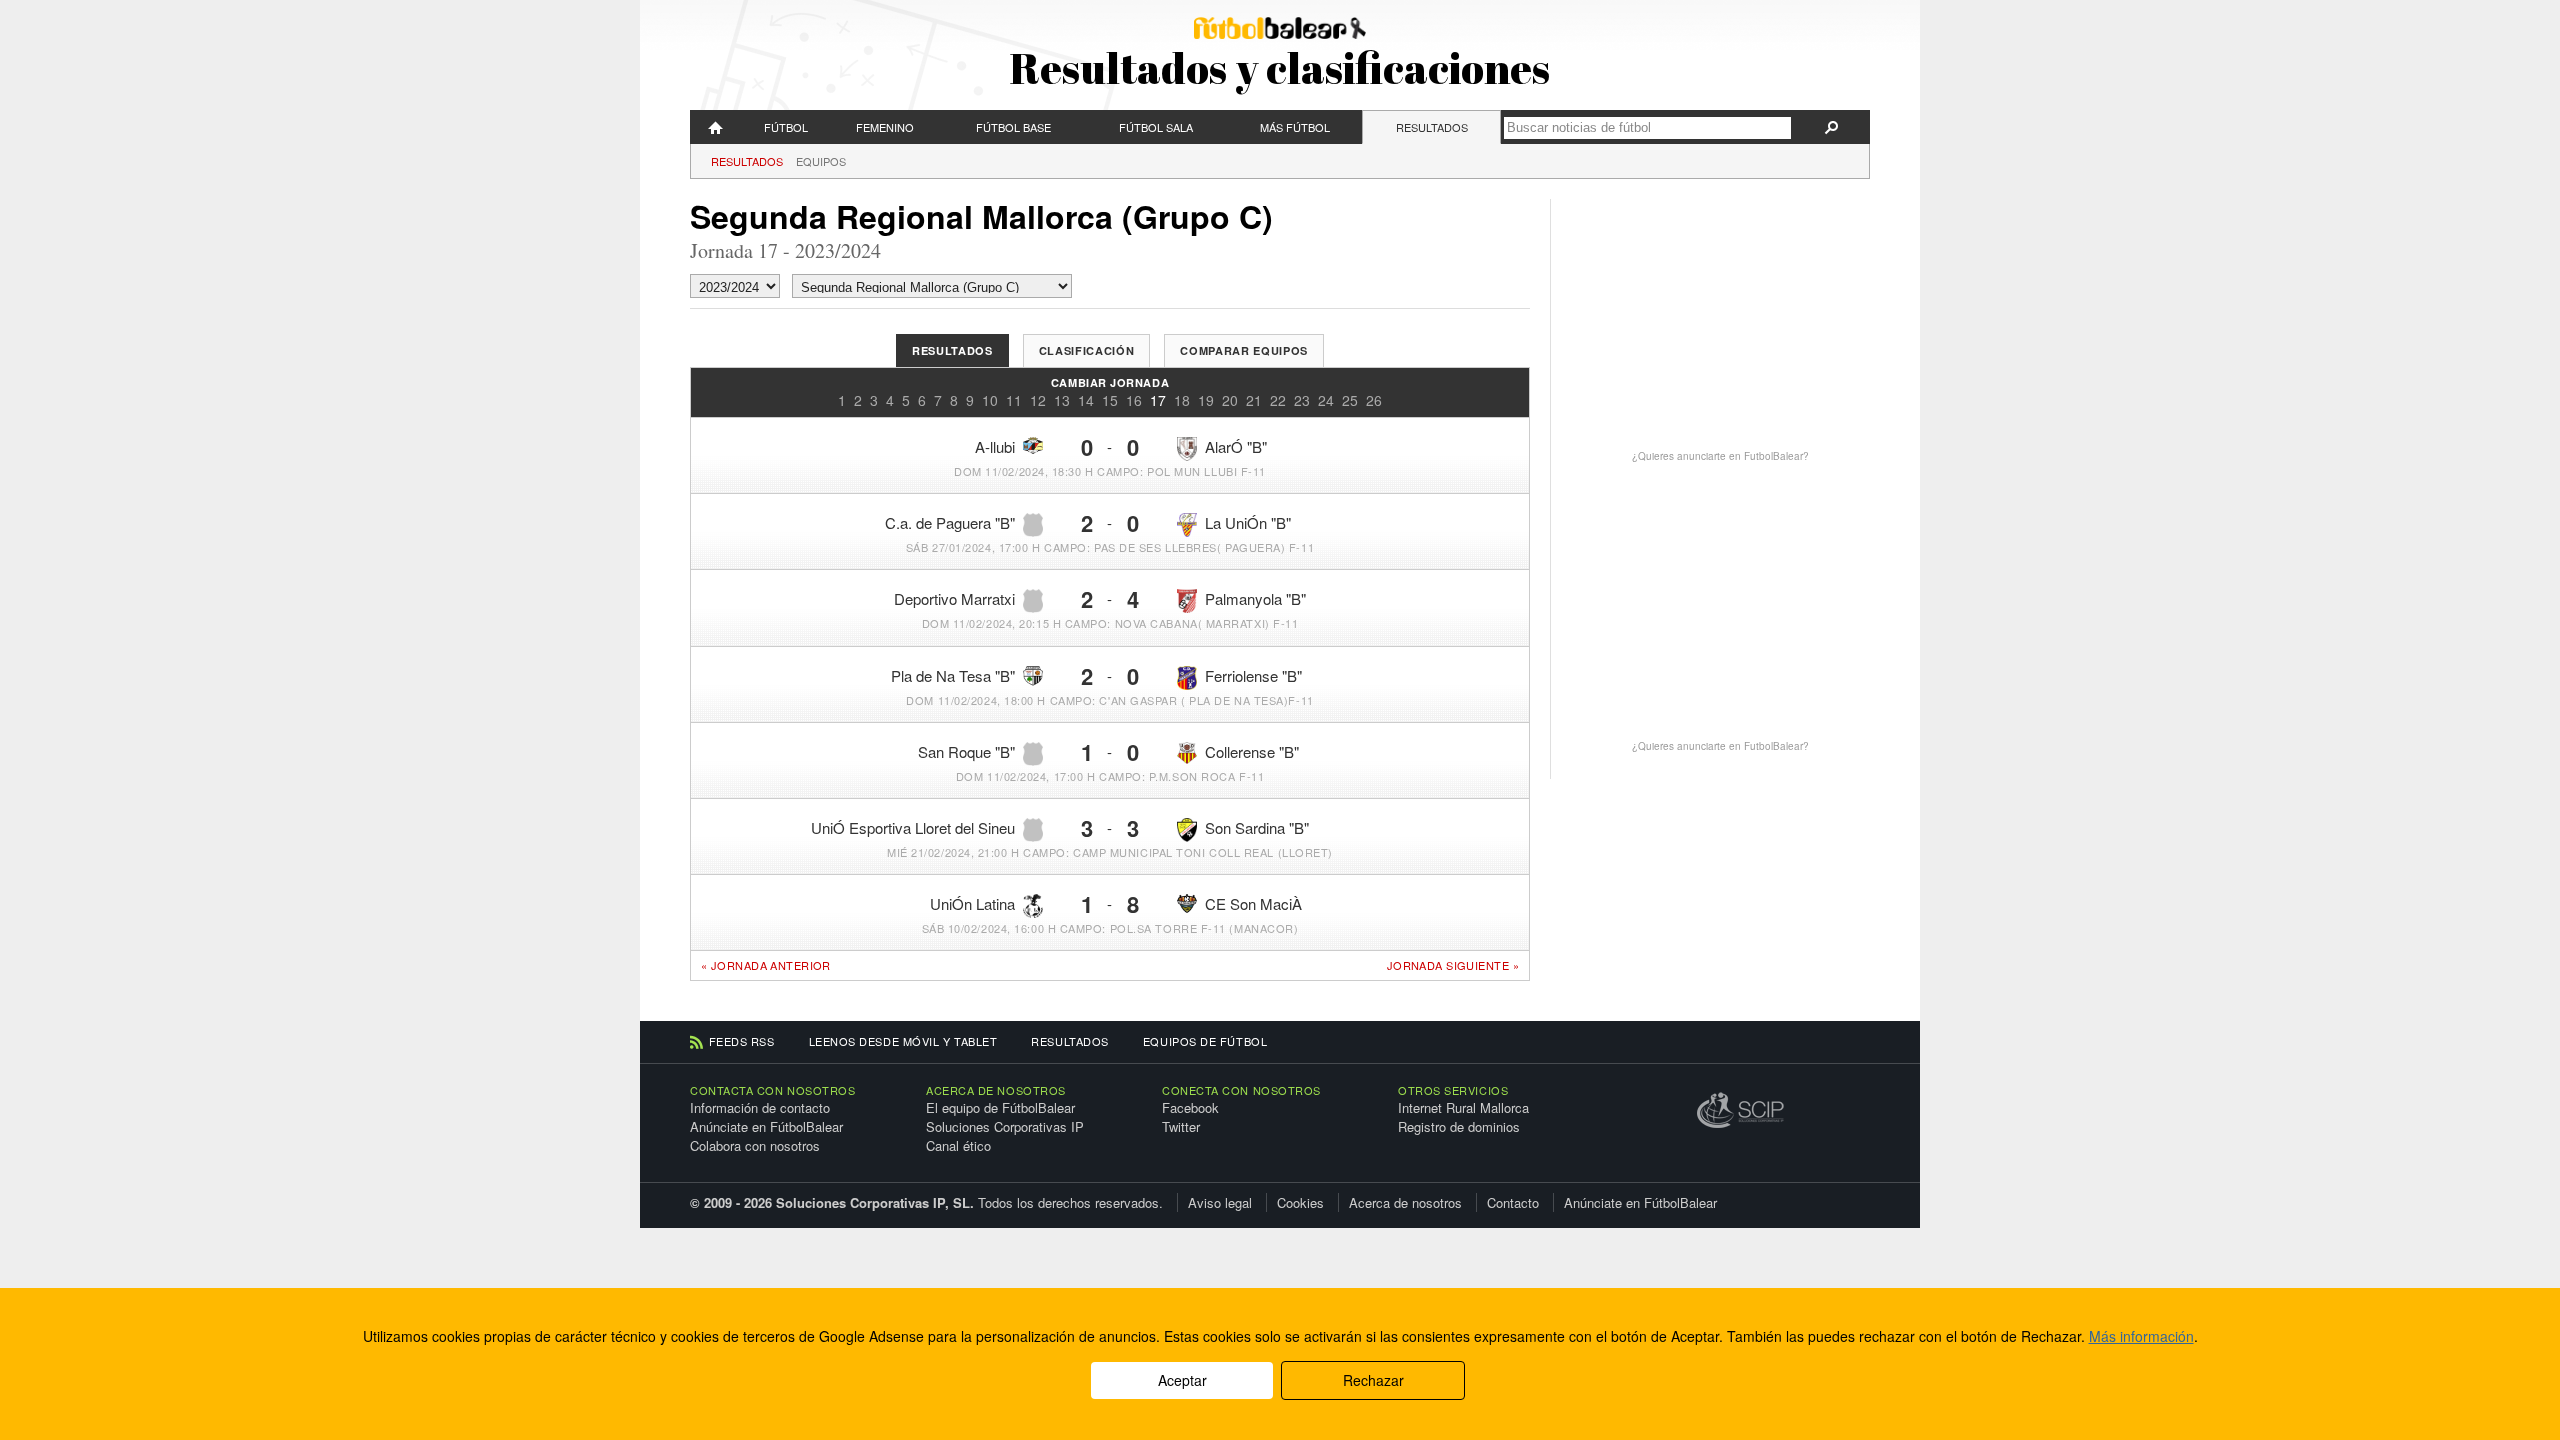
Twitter (1181, 1126)
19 (1206, 400)
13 (1062, 400)
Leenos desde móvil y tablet (903, 1041)
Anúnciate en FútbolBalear (766, 1126)
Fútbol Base (1013, 127)
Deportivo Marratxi (954, 598)
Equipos (821, 161)
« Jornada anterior (766, 965)
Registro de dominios (1459, 1126)
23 (1302, 400)
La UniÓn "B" (1248, 522)
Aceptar (1182, 1380)
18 (1182, 400)
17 (1158, 400)
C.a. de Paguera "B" (950, 522)
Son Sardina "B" (1257, 827)
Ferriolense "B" (1253, 675)
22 (1278, 400)
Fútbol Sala (1156, 127)
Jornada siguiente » (1453, 965)
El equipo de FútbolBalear (1000, 1107)
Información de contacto (760, 1107)
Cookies (1300, 1202)
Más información (2141, 1336)
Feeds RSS (742, 1041)
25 (1350, 400)
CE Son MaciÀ (1253, 903)
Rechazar (1373, 1380)
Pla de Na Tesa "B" (953, 675)
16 (1134, 400)
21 (1254, 400)
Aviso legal (1220, 1202)
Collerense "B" (1252, 751)
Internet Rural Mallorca (1463, 1107)
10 (990, 400)
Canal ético (958, 1145)
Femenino (885, 127)
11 (1014, 400)
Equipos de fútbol (1205, 1041)
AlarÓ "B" (1236, 446)
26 (1374, 400)
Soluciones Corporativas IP (1005, 1126)
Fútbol (786, 127)
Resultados (1432, 127)
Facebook (1190, 1107)
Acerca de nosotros (1405, 1202)
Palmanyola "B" (1255, 598)
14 (1086, 400)
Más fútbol (1295, 127)
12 (1038, 400)
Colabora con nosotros (755, 1145)
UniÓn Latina (972, 903)
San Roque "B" (966, 751)
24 (1326, 400)
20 (1230, 400)
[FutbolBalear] (716, 127)
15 (1110, 400)
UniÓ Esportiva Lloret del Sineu (913, 827)
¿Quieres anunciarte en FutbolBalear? (1720, 456)
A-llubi (995, 446)
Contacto (1513, 1202)
